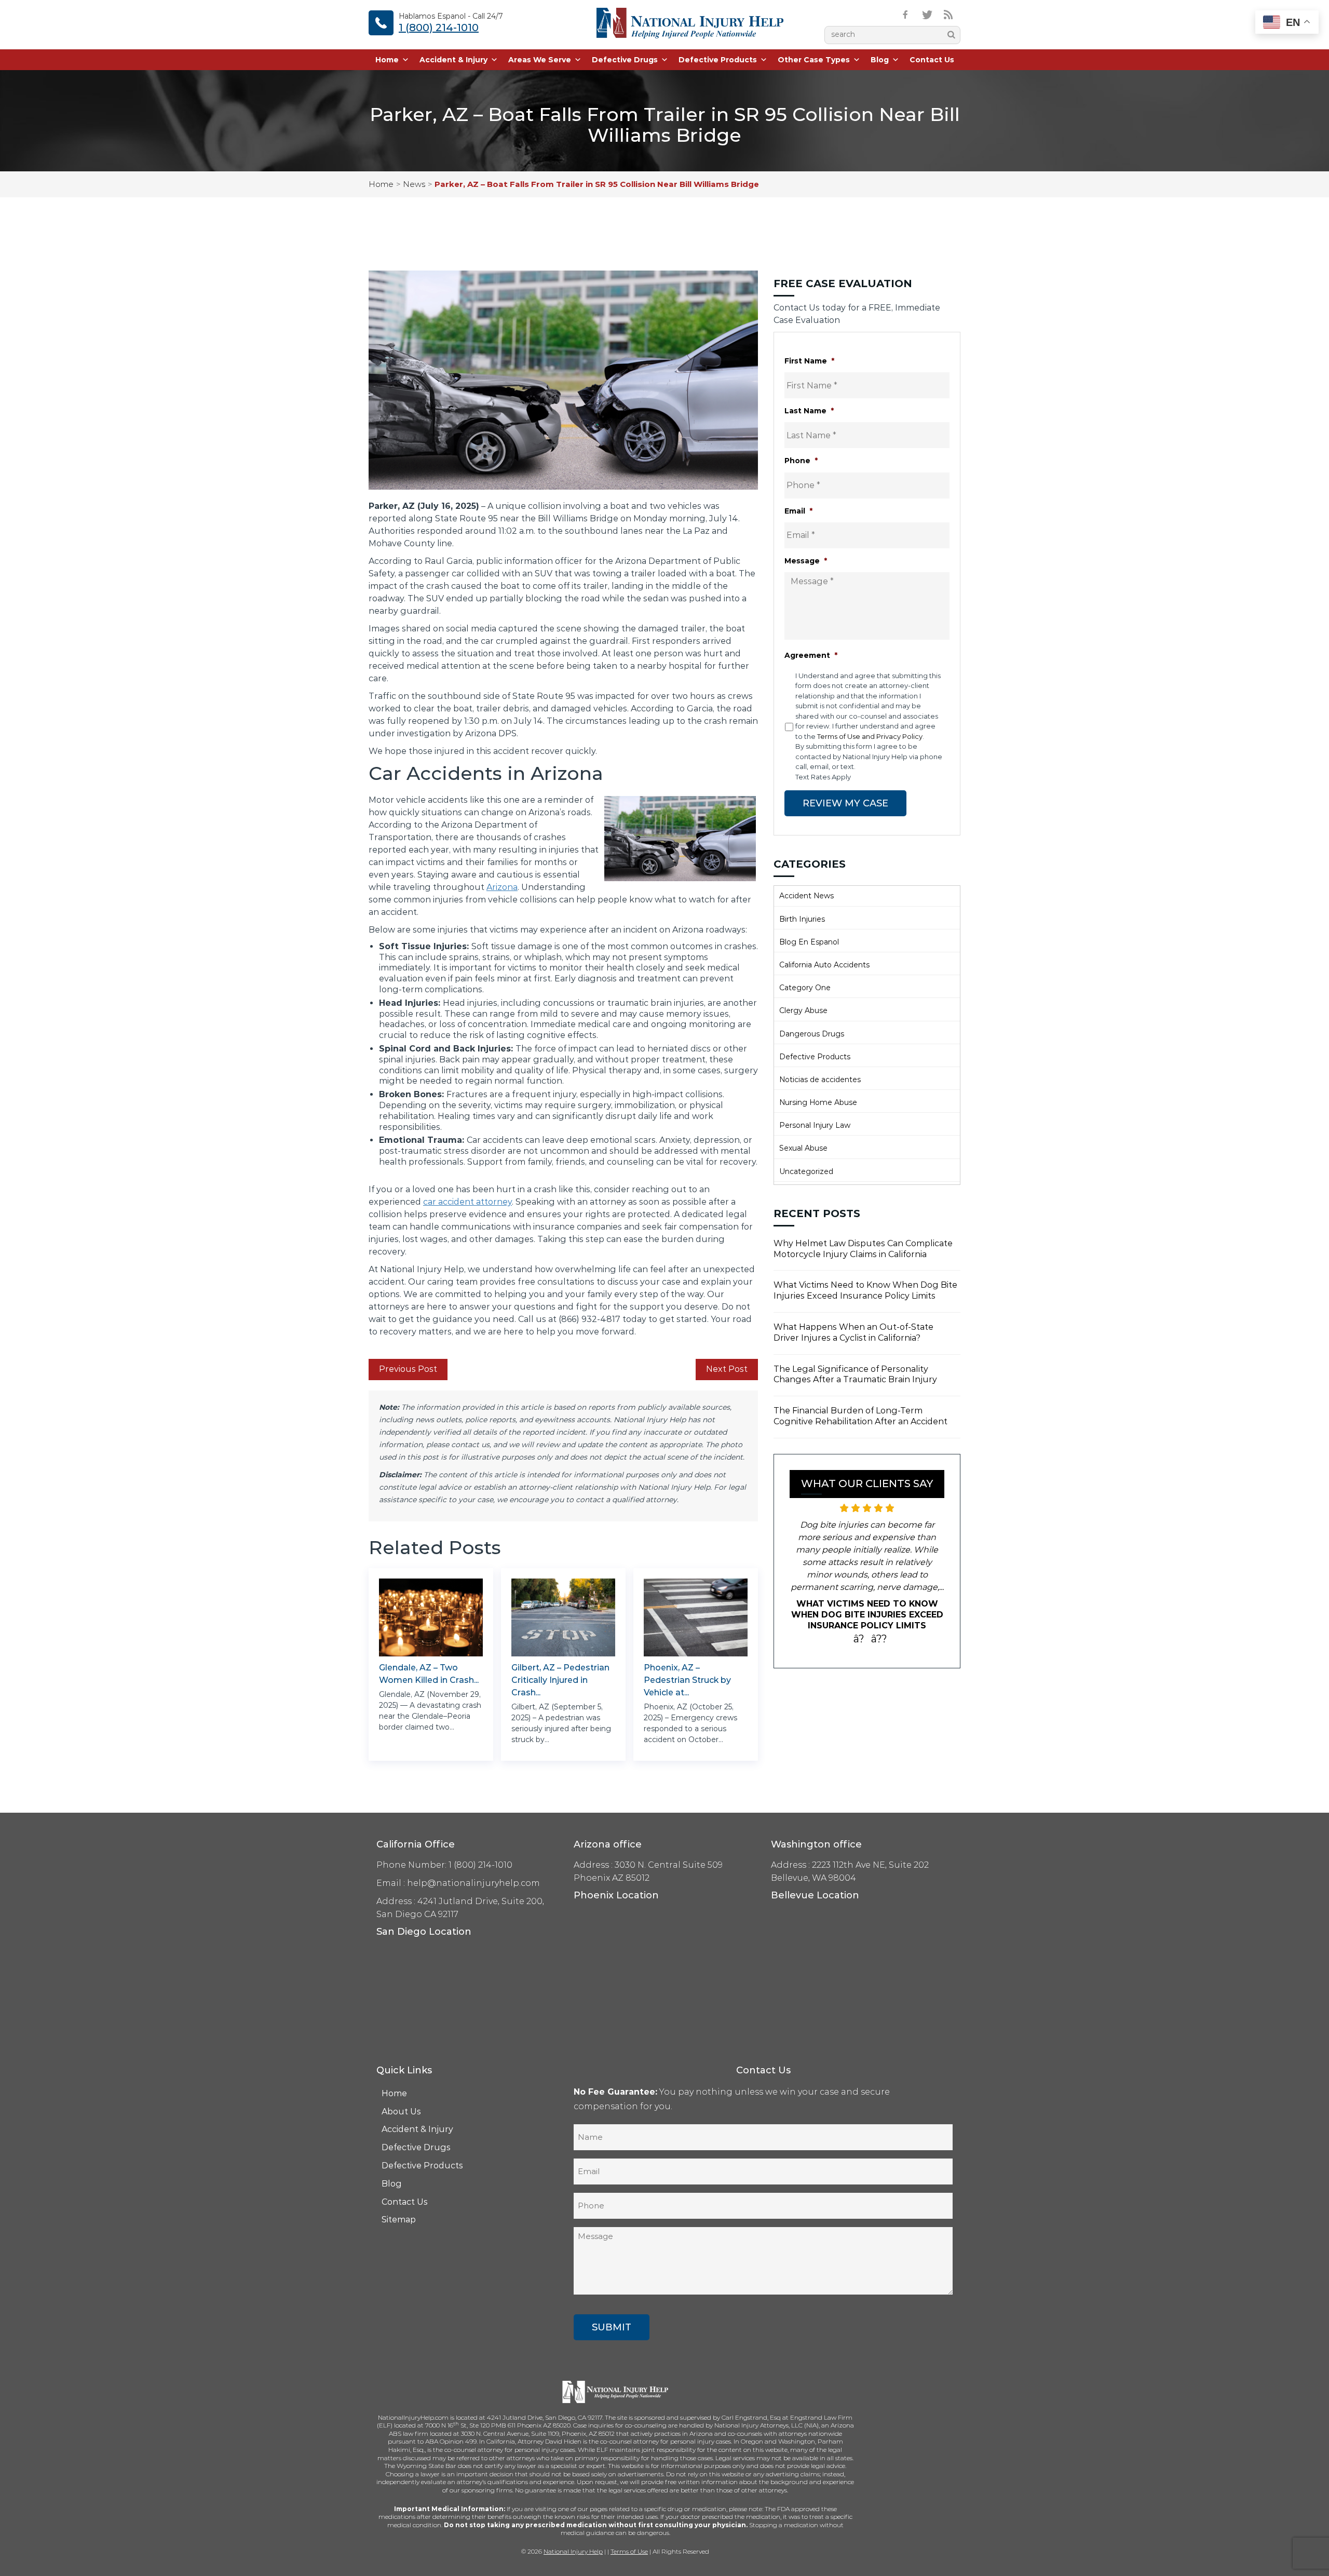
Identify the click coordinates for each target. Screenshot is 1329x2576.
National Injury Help (573, 2551)
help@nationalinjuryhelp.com (473, 1883)
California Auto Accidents (824, 965)
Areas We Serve (540, 60)
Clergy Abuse (803, 1010)
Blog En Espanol (809, 942)
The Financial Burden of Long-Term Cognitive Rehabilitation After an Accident (860, 1416)
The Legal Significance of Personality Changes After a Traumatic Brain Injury (855, 1374)
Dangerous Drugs (812, 1034)
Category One (805, 988)
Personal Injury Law (815, 1125)
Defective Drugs (625, 60)
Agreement (811, 655)
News (414, 184)
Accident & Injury (453, 60)
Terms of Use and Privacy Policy (870, 736)
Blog (880, 60)
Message (806, 561)
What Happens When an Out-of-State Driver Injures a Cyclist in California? (853, 1332)
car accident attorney (467, 1202)
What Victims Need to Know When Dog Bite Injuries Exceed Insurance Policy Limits (865, 1290)
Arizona (502, 887)
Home (387, 60)
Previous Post (408, 1369)
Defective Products (718, 60)
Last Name (809, 411)
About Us (401, 2112)
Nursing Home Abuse (818, 1102)
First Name (809, 361)
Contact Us (932, 60)
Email (798, 511)
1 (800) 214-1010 (439, 28)
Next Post (727, 1369)
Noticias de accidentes (820, 1080)
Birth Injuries (802, 919)
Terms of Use (629, 2551)
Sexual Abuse (803, 1148)
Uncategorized (806, 1171)
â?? (879, 1651)
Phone (801, 461)
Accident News (806, 896)
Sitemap (399, 2220)
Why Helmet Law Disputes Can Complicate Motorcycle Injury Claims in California (863, 1249)
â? (859, 1651)
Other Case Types (814, 60)
